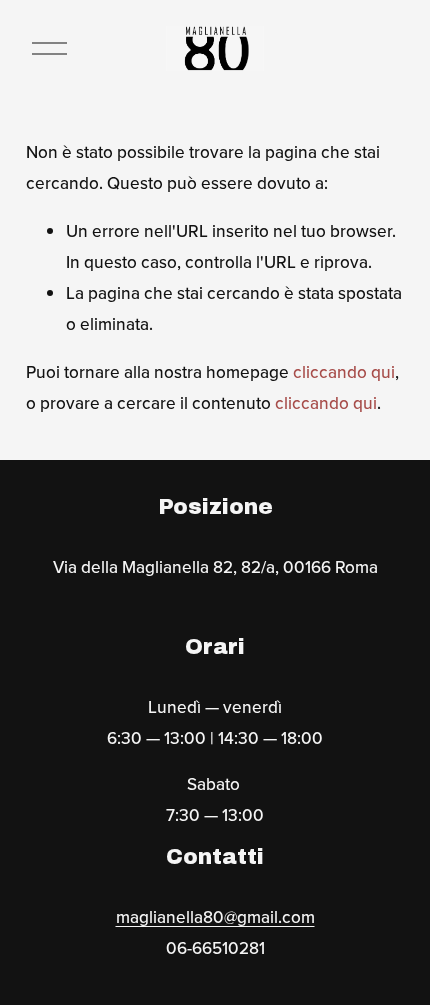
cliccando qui (344, 371)
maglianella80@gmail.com (215, 916)
